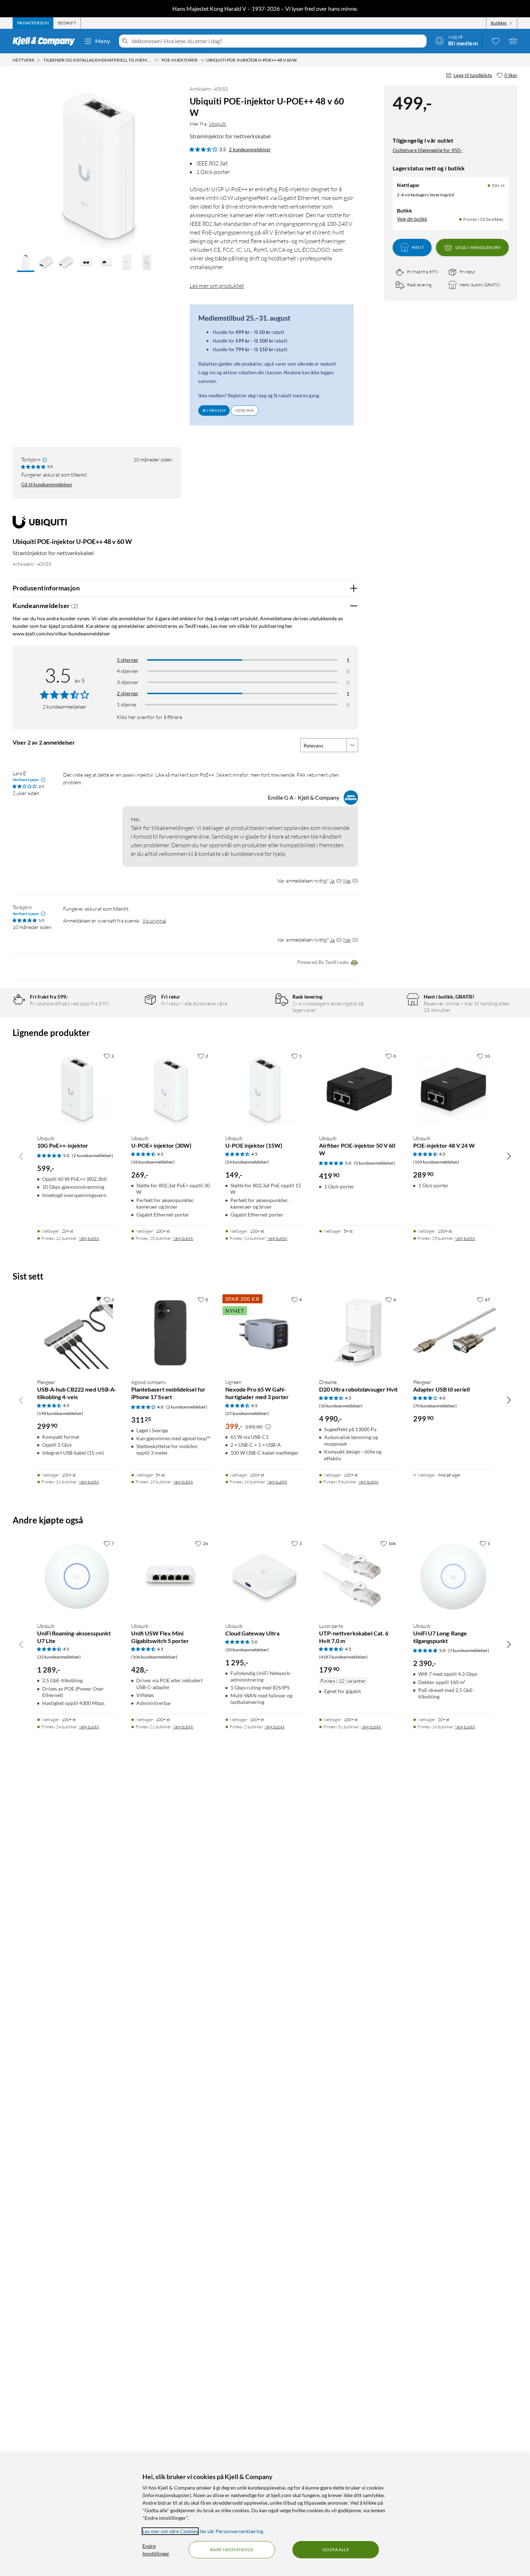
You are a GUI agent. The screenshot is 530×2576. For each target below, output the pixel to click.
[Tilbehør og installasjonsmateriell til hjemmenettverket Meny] (156, 60)
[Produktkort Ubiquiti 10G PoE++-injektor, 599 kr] (77, 1089)
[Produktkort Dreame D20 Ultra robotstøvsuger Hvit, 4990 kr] (359, 1333)
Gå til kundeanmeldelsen (47, 485)
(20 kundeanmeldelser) (247, 1650)
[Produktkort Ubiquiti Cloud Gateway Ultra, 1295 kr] (265, 1577)
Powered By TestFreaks (323, 962)
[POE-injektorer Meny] (203, 60)
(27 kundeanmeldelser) (247, 1413)
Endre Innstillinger (156, 2550)
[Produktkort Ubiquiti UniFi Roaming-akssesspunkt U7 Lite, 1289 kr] (77, 1577)
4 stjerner (128, 671)
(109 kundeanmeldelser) (436, 1162)
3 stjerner (128, 682)
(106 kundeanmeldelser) (154, 1657)
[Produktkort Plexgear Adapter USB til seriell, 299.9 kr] (453, 1333)
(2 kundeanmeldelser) (93, 1155)
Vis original (154, 921)
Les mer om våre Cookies (170, 2531)
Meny (103, 41)
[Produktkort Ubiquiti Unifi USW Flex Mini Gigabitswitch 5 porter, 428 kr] (171, 1577)
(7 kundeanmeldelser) (469, 1650)
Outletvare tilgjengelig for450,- (428, 150)
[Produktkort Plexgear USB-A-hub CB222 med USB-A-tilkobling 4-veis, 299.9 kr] (77, 1333)
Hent (418, 247)
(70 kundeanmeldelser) (435, 1406)
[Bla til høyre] (509, 1156)
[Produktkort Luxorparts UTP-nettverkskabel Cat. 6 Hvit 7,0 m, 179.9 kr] (359, 1577)
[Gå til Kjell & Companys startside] (46, 41)
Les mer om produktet (217, 286)
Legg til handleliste (473, 75)
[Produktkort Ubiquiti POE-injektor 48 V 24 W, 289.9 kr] (453, 1089)
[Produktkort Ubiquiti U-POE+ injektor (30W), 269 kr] (171, 1089)
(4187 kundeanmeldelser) (343, 1657)
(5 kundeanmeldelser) (375, 1163)
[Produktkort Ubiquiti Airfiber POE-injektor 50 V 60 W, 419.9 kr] (359, 1089)
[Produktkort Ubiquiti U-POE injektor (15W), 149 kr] (265, 1089)
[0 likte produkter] (496, 41)
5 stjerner (128, 660)
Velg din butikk (412, 219)
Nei (347, 881)
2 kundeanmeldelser (250, 149)
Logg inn (245, 410)
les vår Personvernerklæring (232, 2531)
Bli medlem (214, 410)
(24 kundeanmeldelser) (247, 1162)
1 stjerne (127, 704)
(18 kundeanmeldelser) (153, 1162)
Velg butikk (89, 1238)
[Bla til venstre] (21, 1156)
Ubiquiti (217, 124)
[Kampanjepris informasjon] (268, 1427)
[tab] (33, 23)
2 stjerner (128, 693)
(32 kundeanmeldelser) (59, 1657)
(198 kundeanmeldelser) (60, 1413)
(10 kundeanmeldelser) (341, 1406)
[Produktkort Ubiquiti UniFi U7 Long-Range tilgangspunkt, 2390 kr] (453, 1577)
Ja (332, 881)
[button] (26, 263)
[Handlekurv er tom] (513, 41)
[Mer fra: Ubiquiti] (40, 525)
